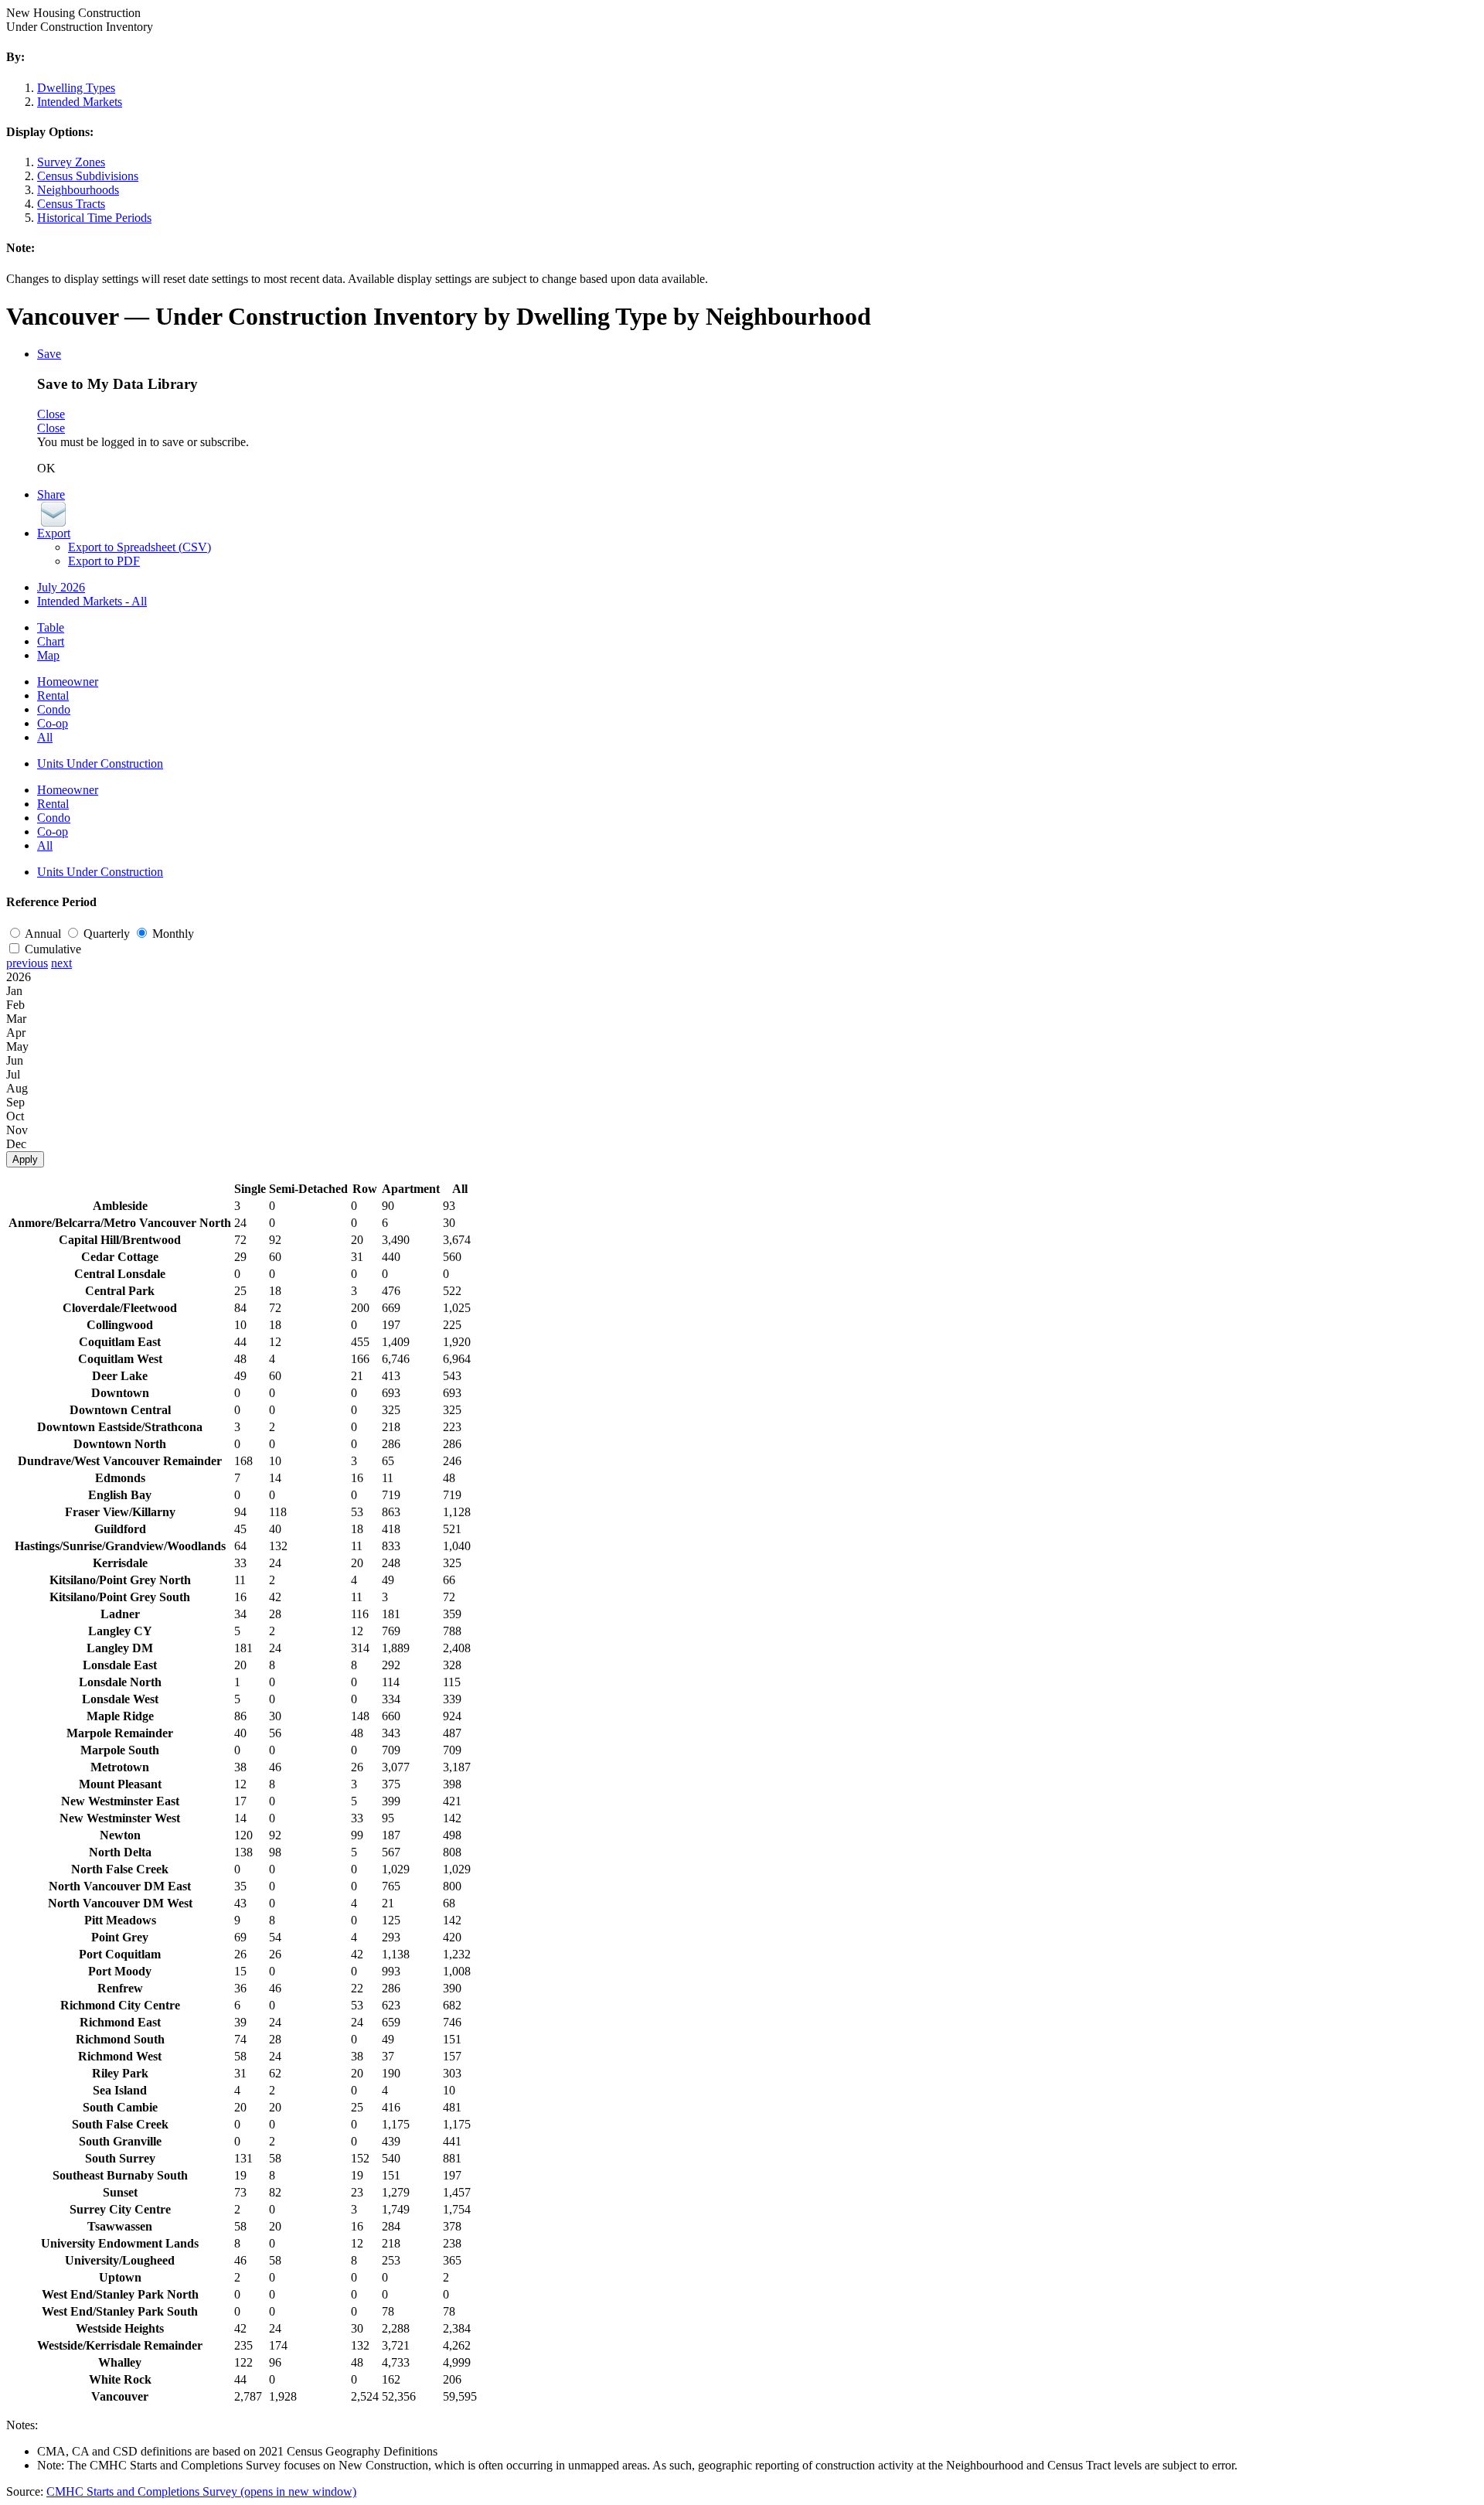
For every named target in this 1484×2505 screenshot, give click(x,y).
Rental (53, 695)
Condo (54, 709)
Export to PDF (104, 561)
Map (48, 655)
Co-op (53, 723)
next (61, 963)
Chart (51, 641)
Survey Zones (71, 162)
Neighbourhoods (78, 190)
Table (51, 627)
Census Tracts (71, 204)
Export (54, 533)
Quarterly (108, 934)
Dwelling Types (76, 88)
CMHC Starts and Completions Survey (201, 2491)
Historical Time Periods (94, 218)
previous (27, 963)
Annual (44, 934)
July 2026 (61, 587)
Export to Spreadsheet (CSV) (140, 547)
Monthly (173, 934)
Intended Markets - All (92, 601)
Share (51, 494)
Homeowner (68, 682)
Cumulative (53, 949)
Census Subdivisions (88, 176)
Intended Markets (80, 102)
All (45, 737)
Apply (25, 1159)
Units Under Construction (100, 763)
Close (51, 414)
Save (49, 354)
